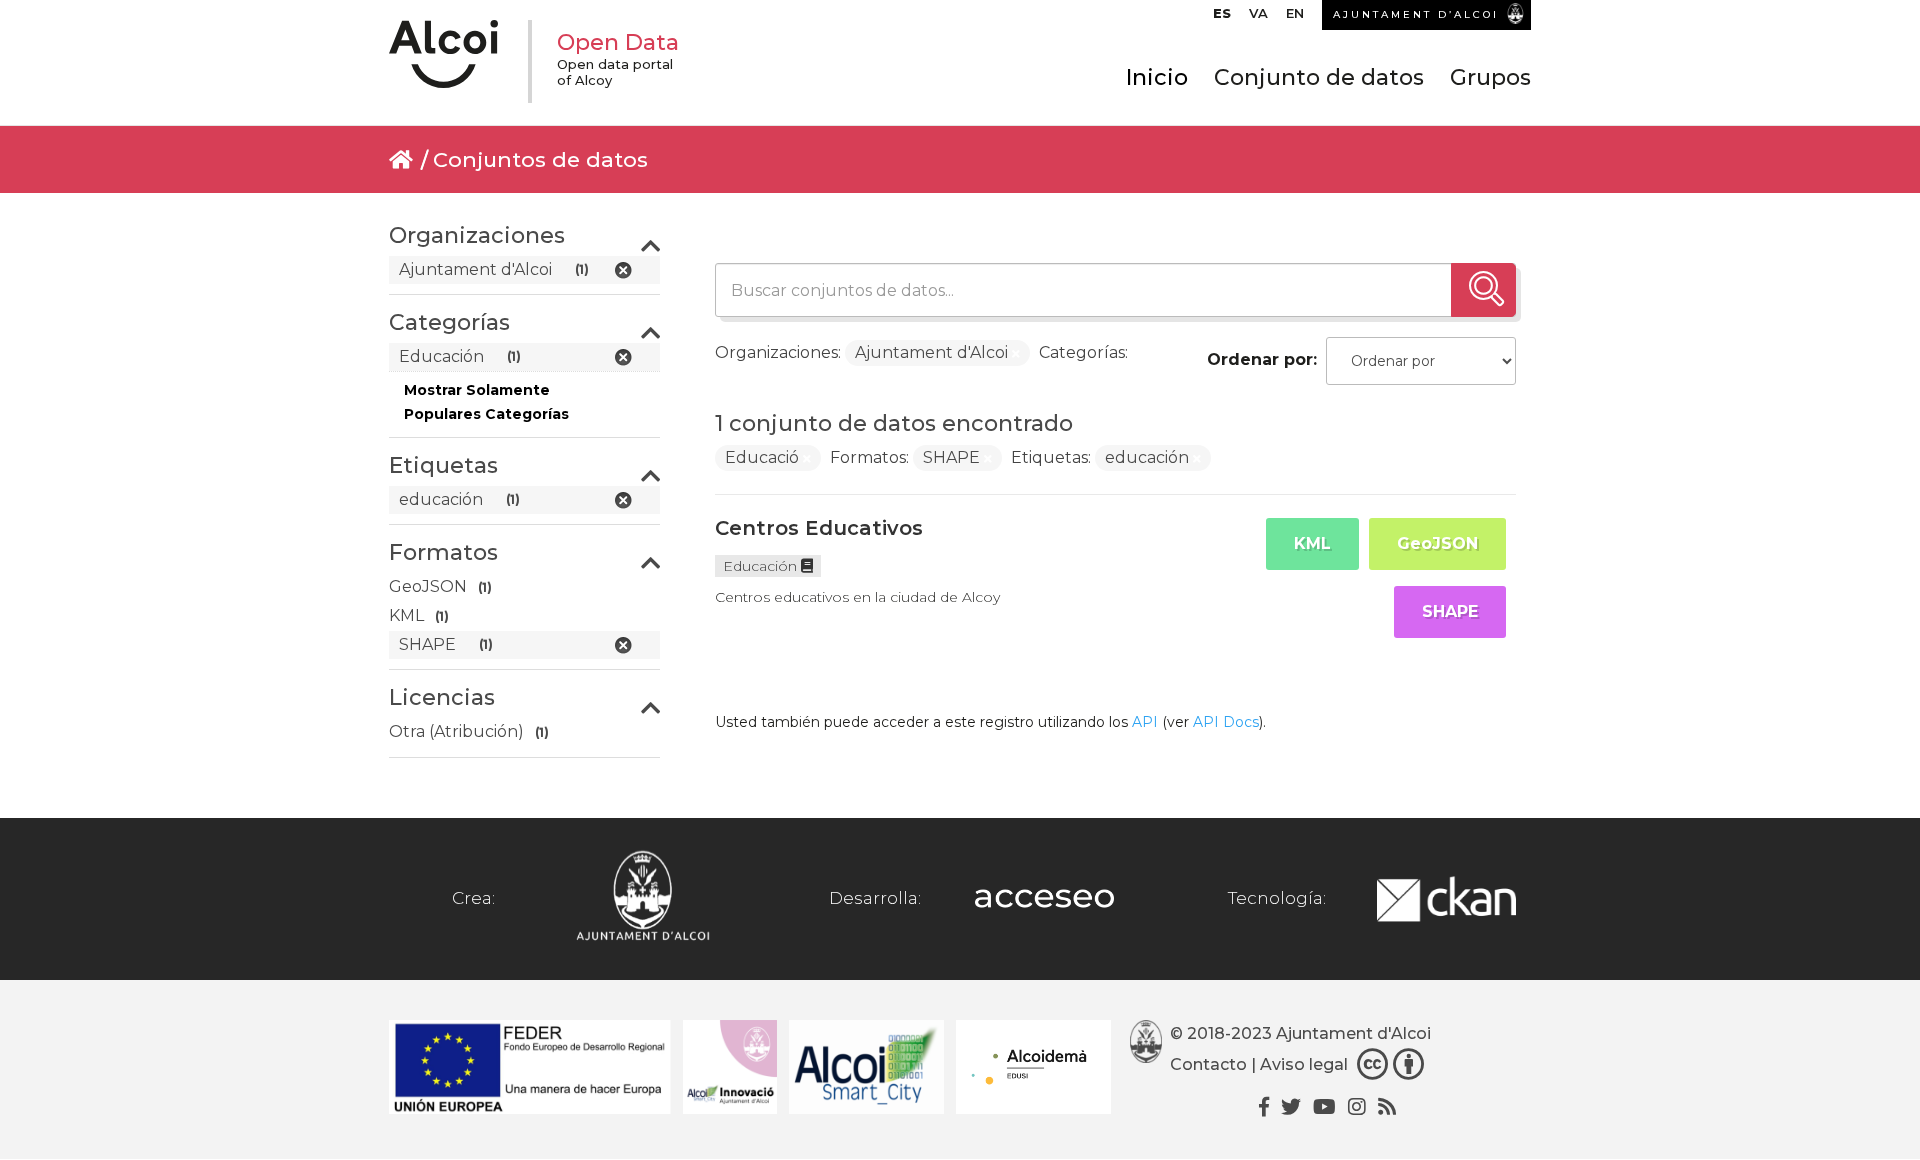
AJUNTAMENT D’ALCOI (1416, 14)
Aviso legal (1304, 1065)
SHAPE (1450, 611)
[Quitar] (1016, 354)
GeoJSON (1437, 543)
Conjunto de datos (1319, 77)
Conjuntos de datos (540, 159)
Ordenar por (1260, 359)
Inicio (1157, 77)
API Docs (1226, 722)
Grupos (1490, 77)
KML (1312, 543)
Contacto (1208, 1065)
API (1145, 722)
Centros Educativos (819, 528)
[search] (1483, 290)
